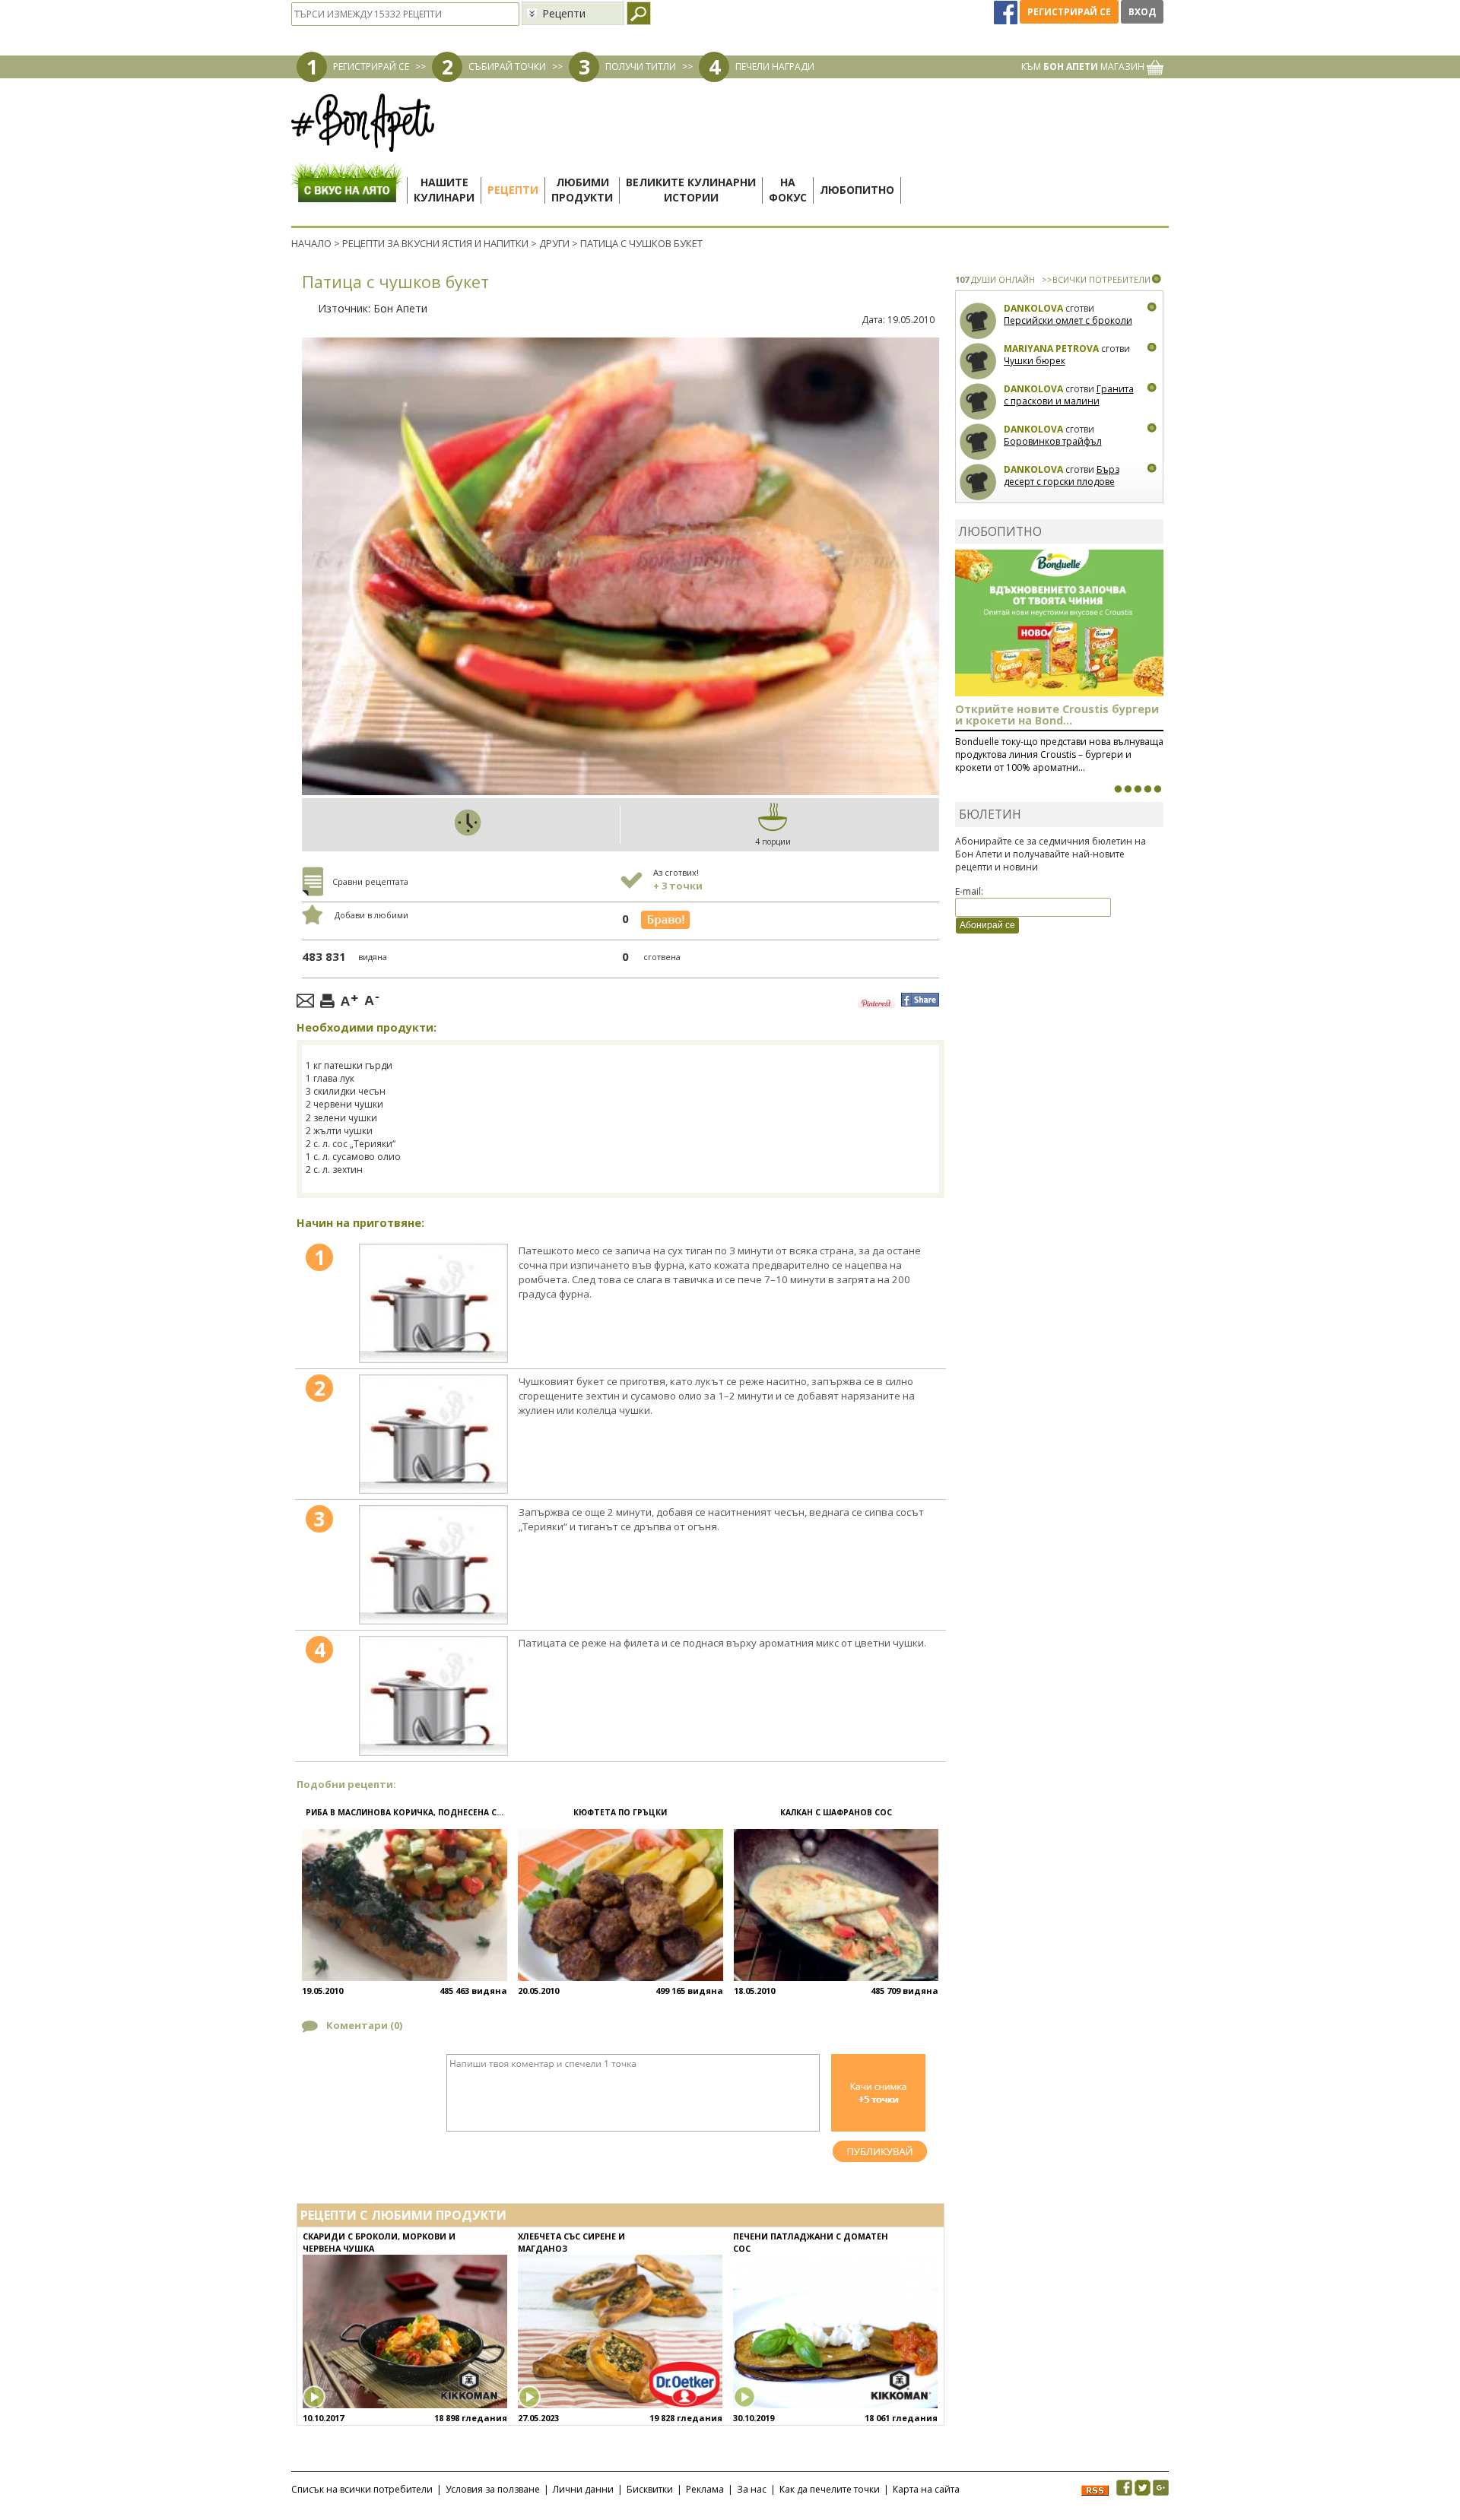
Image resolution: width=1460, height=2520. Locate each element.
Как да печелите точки (830, 2489)
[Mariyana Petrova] (978, 361)
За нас (752, 2489)
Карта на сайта (926, 2489)
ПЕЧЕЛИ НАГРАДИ (775, 67)
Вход (1142, 12)
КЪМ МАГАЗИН (1084, 67)
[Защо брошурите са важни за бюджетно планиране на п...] (1157, 789)
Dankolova (1033, 308)
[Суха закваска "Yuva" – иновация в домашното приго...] (1118, 789)
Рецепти (513, 190)
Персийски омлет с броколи (1068, 320)
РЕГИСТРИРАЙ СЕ (371, 67)
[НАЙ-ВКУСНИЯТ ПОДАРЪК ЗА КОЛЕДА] (1138, 789)
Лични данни (583, 2489)
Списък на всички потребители (362, 2489)
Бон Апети (400, 308)
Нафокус (788, 190)
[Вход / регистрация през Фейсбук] (1007, 12)
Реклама (705, 2489)
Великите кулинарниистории (691, 190)
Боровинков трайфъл (1053, 441)
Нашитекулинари (444, 190)
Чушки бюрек (1035, 361)
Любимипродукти (582, 190)
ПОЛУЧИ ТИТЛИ (641, 67)
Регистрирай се (1069, 12)
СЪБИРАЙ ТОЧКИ (507, 67)
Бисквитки (650, 2489)
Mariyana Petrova (1051, 349)
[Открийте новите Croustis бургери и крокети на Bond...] (1128, 789)
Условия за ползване (493, 2489)
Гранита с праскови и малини (1069, 395)
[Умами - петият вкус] (1147, 789)
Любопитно (857, 190)
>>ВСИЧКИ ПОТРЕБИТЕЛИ (1096, 279)
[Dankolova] (978, 321)
